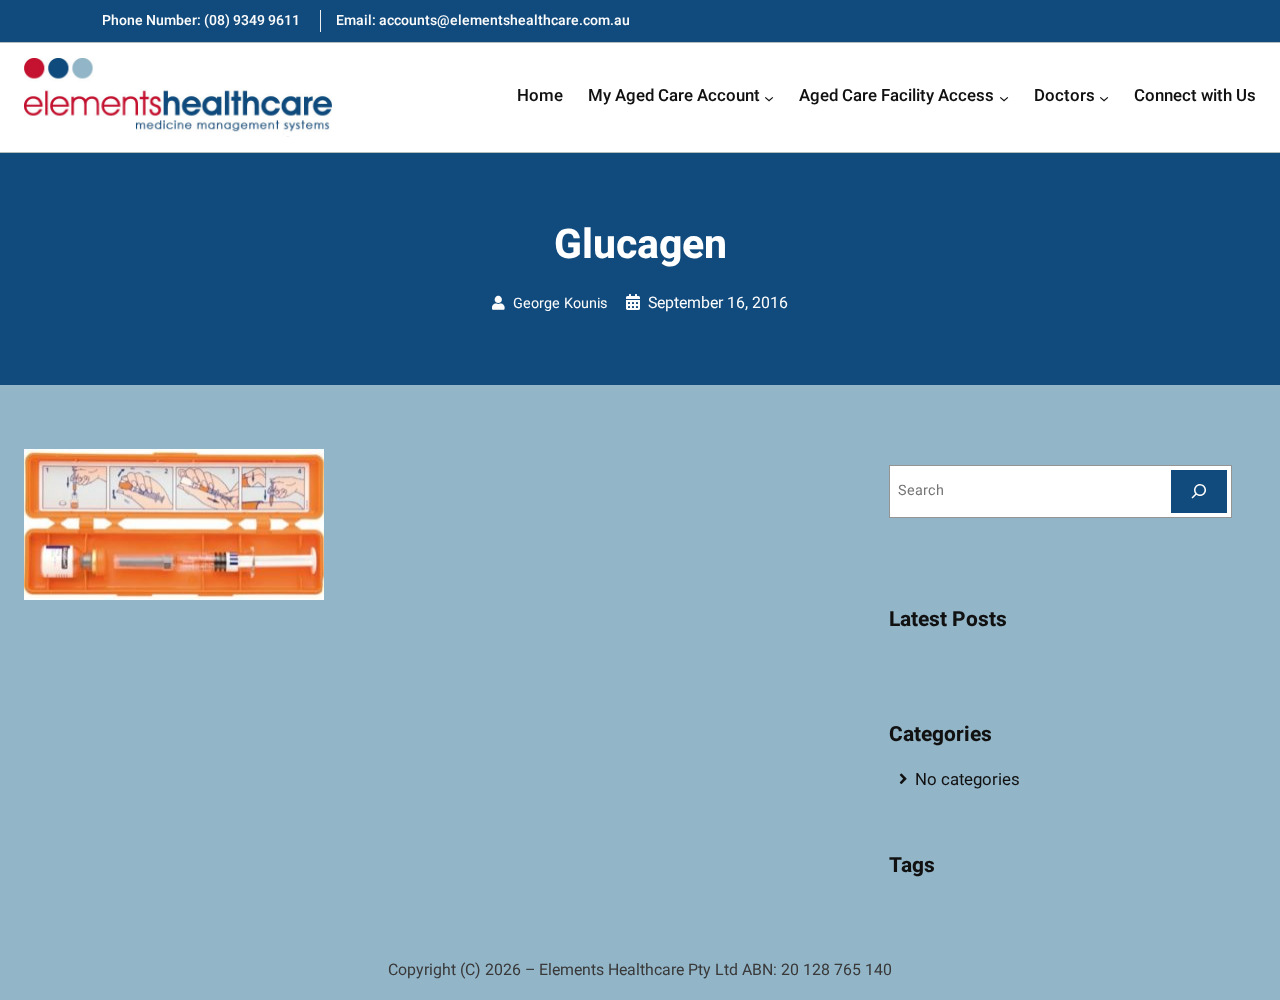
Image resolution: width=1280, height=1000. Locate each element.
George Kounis (560, 303)
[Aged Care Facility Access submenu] (1004, 97)
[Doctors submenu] (1104, 97)
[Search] (1199, 491)
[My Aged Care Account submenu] (769, 97)
